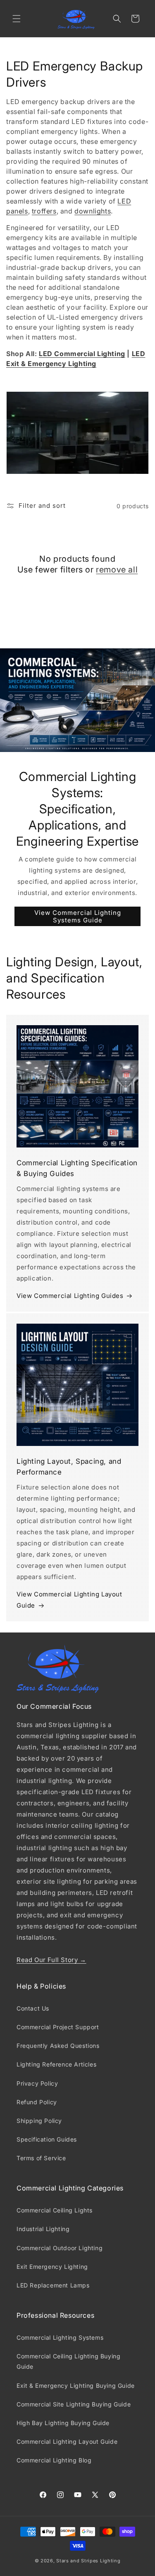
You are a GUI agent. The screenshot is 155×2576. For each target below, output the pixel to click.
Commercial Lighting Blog (54, 2460)
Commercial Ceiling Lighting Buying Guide (68, 2361)
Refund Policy (37, 2102)
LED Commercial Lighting (82, 354)
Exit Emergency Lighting (52, 2267)
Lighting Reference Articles (56, 2064)
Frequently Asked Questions (58, 2046)
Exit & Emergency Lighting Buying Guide (76, 2386)
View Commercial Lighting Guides (70, 1296)
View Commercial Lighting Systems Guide (78, 916)
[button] (17, 19)
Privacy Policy (37, 2083)
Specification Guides (47, 2139)
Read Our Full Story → (51, 1960)
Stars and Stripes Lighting (88, 2561)
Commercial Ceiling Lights (55, 2210)
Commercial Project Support (58, 2027)
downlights (93, 211)
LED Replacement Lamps (53, 2285)
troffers (44, 211)
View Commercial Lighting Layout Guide (69, 1600)
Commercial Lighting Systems (60, 2337)
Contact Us (33, 2008)
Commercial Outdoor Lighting (60, 2248)
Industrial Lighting (43, 2229)
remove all (117, 570)
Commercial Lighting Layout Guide (67, 2441)
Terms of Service (41, 2158)
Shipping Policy (39, 2121)
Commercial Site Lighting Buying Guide (74, 2404)
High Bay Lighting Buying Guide (63, 2423)
